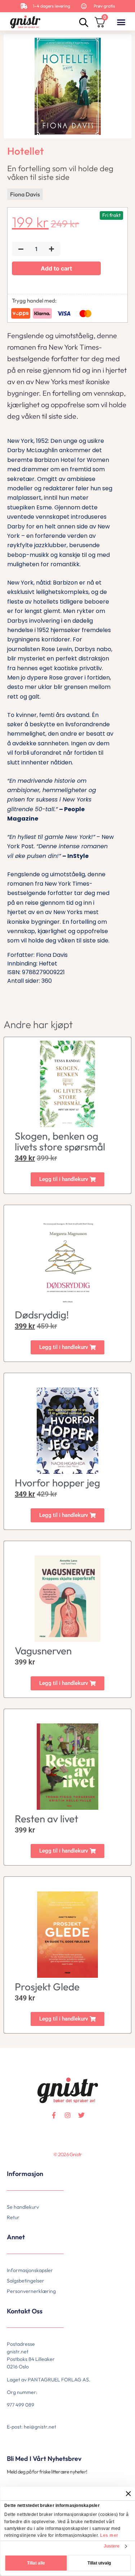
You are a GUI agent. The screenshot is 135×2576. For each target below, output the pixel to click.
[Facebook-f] (54, 2115)
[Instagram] (68, 2115)
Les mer (109, 2535)
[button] (121, 22)
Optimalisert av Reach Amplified (16, 2166)
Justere (112, 2546)
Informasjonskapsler (30, 2270)
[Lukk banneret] (128, 2494)
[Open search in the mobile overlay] (83, 22)
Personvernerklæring (31, 2291)
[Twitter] (81, 2115)
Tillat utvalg (99, 2563)
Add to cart (56, 268)
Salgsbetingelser (26, 2281)
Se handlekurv (23, 2207)
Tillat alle (36, 2563)
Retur (13, 2217)
